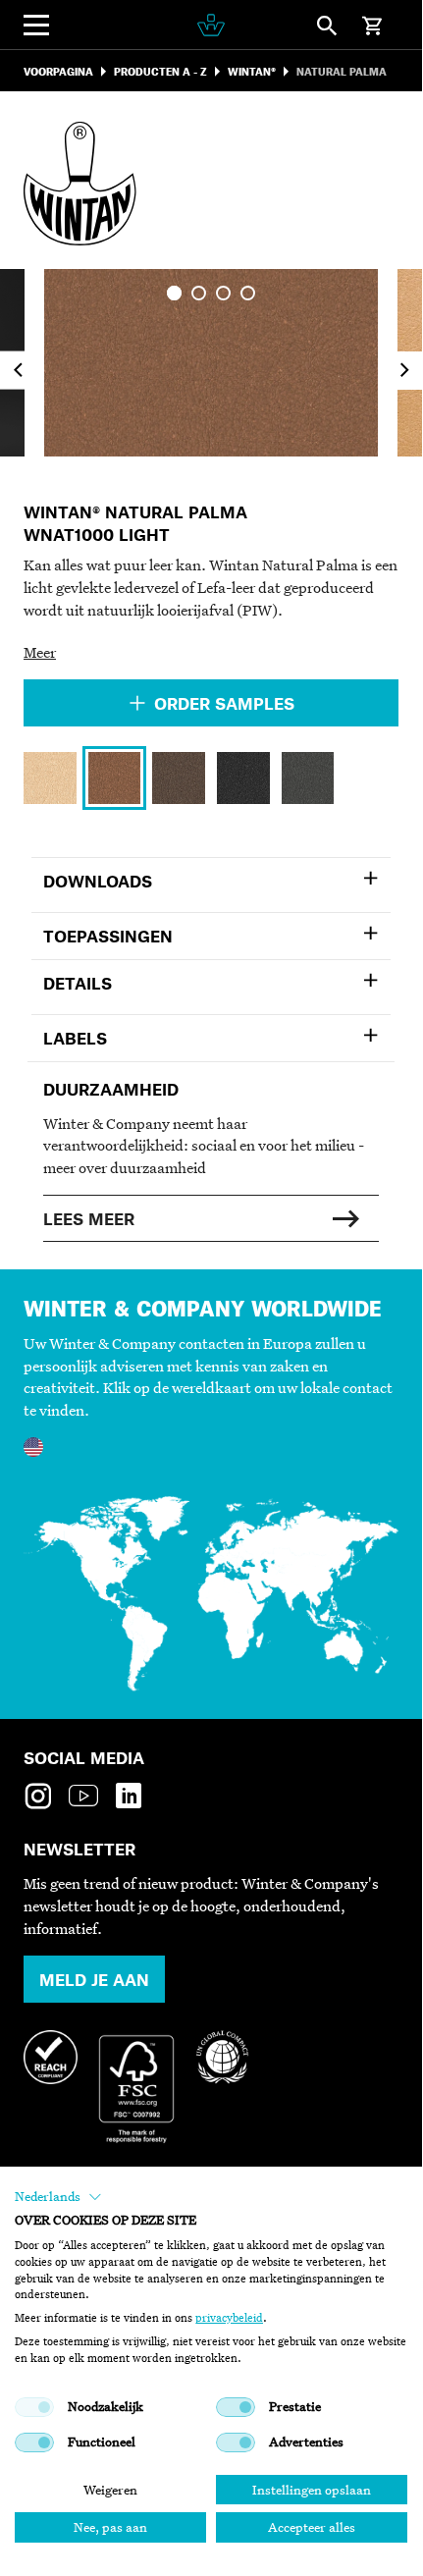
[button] (58, 2197)
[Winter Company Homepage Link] (211, 25)
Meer (40, 652)
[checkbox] (34, 2407)
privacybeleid (229, 2318)
